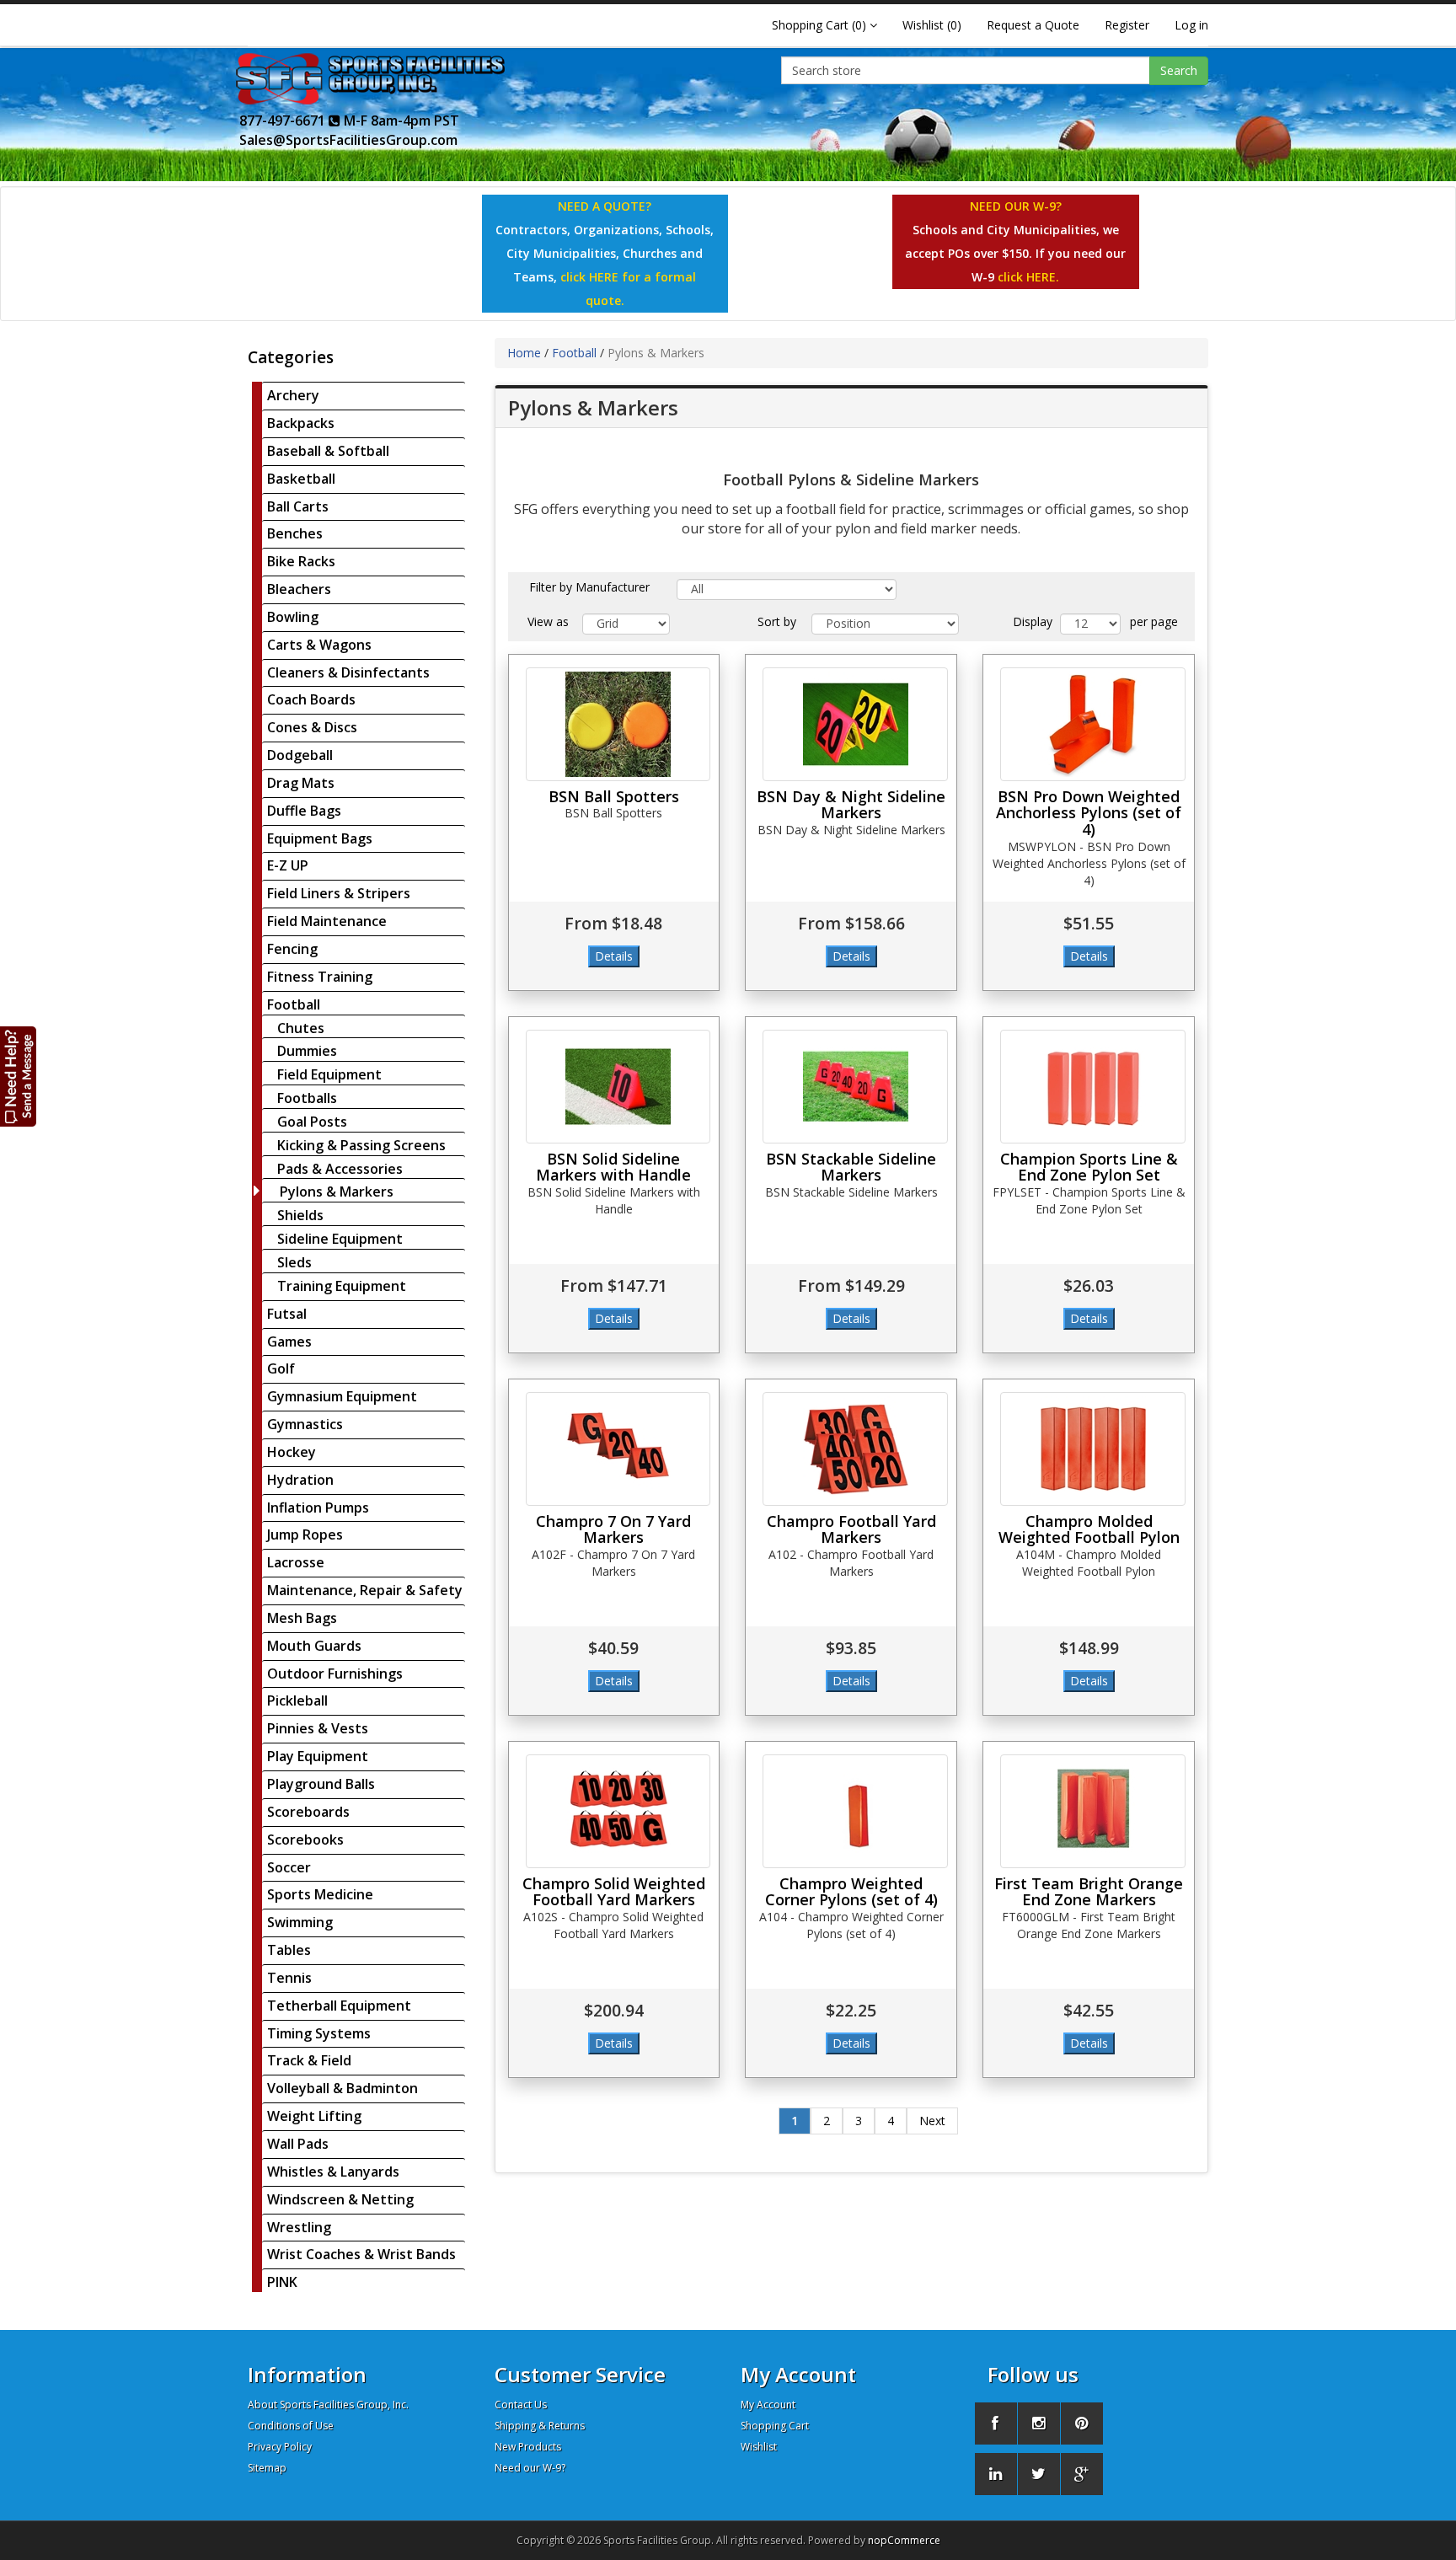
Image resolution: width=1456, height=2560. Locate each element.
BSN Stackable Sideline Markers (851, 1167)
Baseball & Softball (328, 451)
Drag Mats (301, 783)
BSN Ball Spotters (614, 796)
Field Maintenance (327, 921)
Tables (289, 1950)
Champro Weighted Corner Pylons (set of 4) (851, 1892)
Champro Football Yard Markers (851, 1529)
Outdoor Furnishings (335, 1674)
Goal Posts (312, 1122)
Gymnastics (305, 1424)
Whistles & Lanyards (333, 2172)
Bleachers (299, 589)
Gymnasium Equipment (342, 1396)
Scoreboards (308, 1812)
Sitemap (267, 2468)
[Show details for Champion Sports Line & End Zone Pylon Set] (1093, 1087)
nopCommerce (904, 2540)
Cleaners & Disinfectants (348, 672)
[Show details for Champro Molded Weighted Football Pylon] (1093, 1449)
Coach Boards (311, 699)
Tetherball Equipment (339, 2006)
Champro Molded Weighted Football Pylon (1089, 1529)
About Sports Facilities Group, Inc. (328, 2405)
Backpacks (301, 423)
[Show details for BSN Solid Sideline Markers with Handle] (618, 1087)
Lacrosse (296, 1562)
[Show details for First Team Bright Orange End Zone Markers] (1093, 1811)
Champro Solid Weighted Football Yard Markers (614, 1892)
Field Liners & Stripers (339, 893)
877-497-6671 (284, 121)
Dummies (307, 1051)
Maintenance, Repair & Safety (365, 1590)
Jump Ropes (305, 1534)
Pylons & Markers (337, 1192)
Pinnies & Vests (318, 1728)
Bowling (293, 617)
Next (932, 2121)
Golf (281, 1368)
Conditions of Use (291, 2426)
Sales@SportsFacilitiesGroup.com (348, 140)
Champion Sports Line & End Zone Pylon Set (1089, 1167)
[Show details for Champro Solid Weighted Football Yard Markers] (618, 1811)
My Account (768, 2405)
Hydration (300, 1480)
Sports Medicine (320, 1894)
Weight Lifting (314, 2116)
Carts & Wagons (319, 645)
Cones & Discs (312, 727)
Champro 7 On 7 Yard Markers (613, 1529)
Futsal (287, 1314)
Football (294, 1004)
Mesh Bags (302, 1618)
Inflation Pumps (318, 1508)
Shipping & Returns (540, 2426)
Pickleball (297, 1700)
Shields (300, 1215)
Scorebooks (305, 1840)
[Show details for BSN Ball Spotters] (618, 724)
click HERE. (1028, 277)
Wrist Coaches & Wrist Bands (361, 2254)
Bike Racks (301, 561)
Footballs (307, 1098)
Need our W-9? (530, 2468)
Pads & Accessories (340, 1169)
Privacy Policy (280, 2447)
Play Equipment (318, 1756)
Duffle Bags (304, 811)
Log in (1191, 25)
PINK (282, 2282)
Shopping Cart (775, 2426)
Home (524, 353)
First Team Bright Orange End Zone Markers (1089, 1892)
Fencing (292, 949)
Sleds (294, 1262)
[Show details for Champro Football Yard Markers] (855, 1449)
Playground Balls (321, 1784)
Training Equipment (342, 1286)
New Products (528, 2447)
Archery (293, 395)
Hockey (292, 1452)
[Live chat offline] (19, 1076)
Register (1127, 25)
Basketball (301, 479)
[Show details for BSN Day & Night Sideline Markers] (855, 724)
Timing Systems (319, 2033)
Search (1179, 70)
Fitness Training (320, 977)
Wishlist (759, 2447)
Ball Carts (298, 506)
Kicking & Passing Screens (361, 1145)
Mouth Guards (314, 1646)
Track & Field (309, 2060)
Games (289, 1342)
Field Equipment (329, 1074)
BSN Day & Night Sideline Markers (851, 805)
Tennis (289, 1978)
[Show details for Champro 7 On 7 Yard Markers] (618, 1449)
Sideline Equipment (340, 1239)
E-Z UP (288, 865)
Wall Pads (298, 2144)
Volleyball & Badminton (343, 2088)
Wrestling (299, 2227)
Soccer (289, 1867)
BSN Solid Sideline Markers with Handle (613, 1167)
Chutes (301, 1028)
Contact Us (521, 2405)
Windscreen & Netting (340, 2199)
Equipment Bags (320, 838)
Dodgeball (300, 755)
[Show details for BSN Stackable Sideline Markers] (855, 1087)
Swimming (300, 1922)
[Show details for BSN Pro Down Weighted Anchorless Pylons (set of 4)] (1093, 724)
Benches (295, 533)
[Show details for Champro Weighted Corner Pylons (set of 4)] (855, 1811)
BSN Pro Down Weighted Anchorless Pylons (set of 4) (1089, 813)
